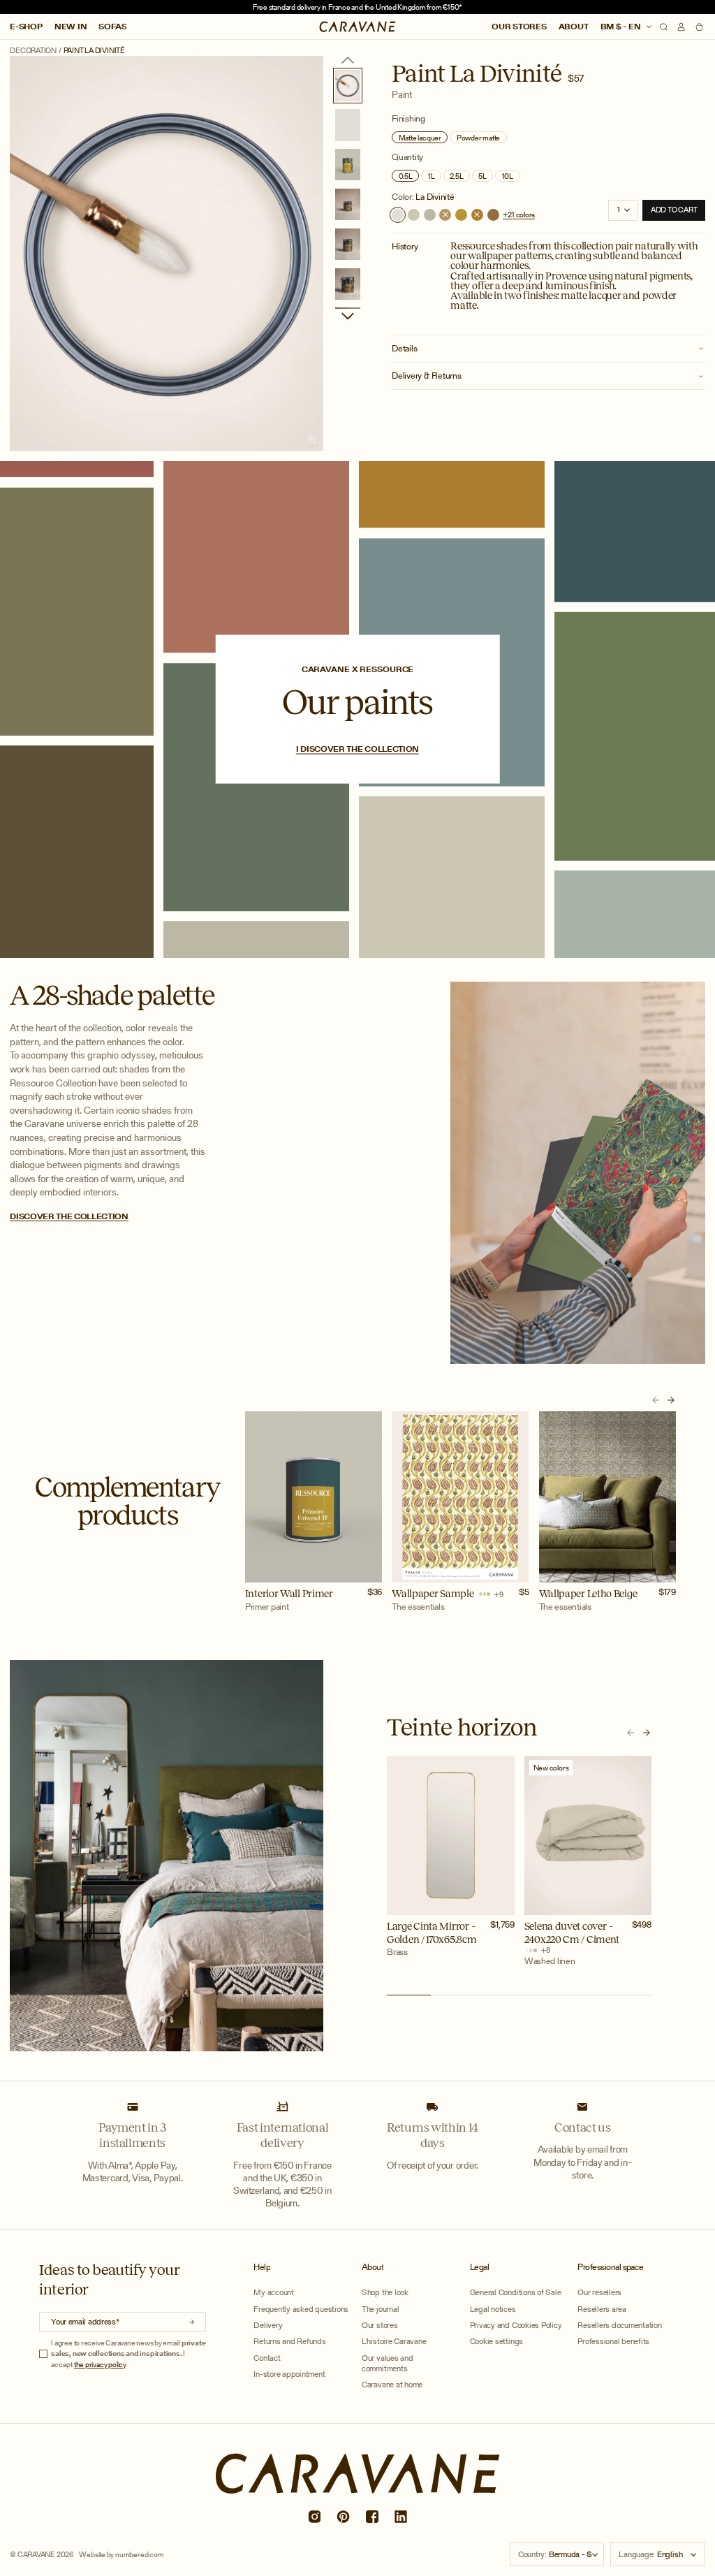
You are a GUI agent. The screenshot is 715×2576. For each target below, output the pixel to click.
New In (71, 27)
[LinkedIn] (401, 2517)
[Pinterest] (343, 2517)
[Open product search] (664, 27)
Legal (479, 2267)
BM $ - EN (622, 27)
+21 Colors (519, 215)
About (574, 27)
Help (262, 2267)
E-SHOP (26, 27)
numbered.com (139, 2554)
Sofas (112, 27)
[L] (445, 215)
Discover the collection (69, 1216)
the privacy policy (100, 2364)
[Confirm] (192, 2322)
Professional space (611, 2267)
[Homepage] (358, 27)
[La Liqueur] (461, 215)
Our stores (519, 27)
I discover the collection (357, 749)
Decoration (33, 51)
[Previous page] (348, 60)
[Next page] (348, 316)
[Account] (681, 27)
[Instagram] (314, 2517)
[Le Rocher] (430, 215)
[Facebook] (371, 2517)
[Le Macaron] (414, 215)
